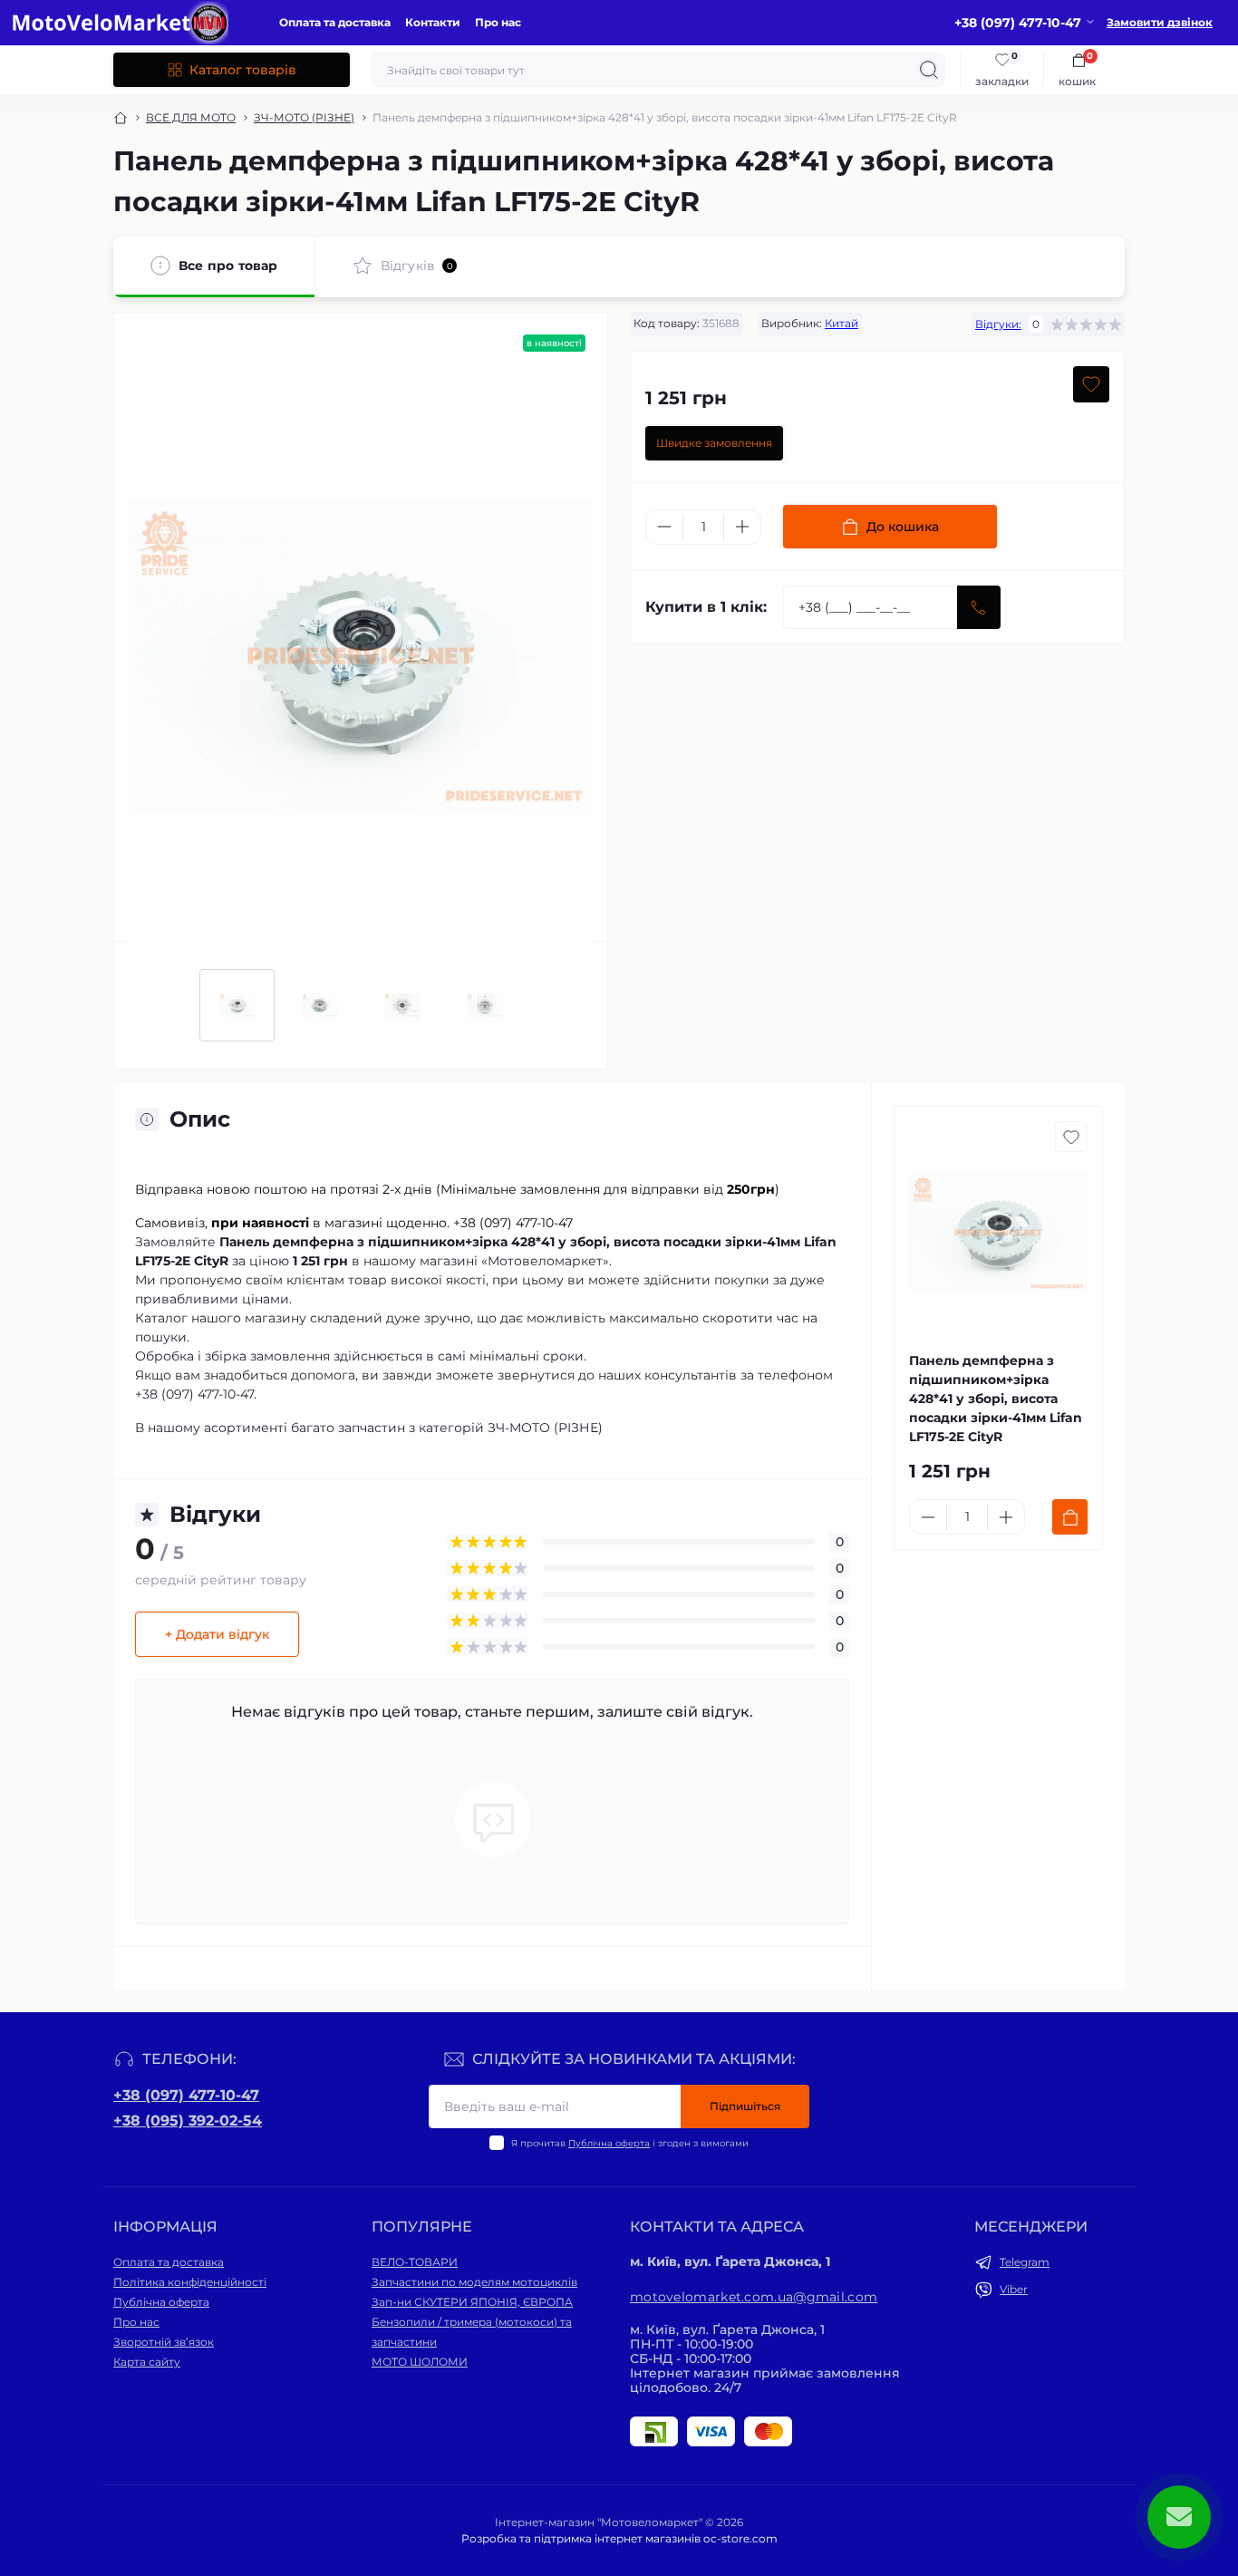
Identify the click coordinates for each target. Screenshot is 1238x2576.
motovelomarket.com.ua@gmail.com (754, 2297)
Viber (1014, 2289)
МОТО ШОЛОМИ (420, 2362)
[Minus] (664, 527)
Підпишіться (745, 2106)
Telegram (1025, 2262)
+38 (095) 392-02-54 (188, 2121)
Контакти (433, 22)
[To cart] (1070, 1517)
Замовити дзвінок (1160, 22)
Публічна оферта (609, 2143)
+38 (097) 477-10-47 (186, 2095)
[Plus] (742, 527)
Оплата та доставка (335, 22)
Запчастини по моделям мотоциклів (474, 2282)
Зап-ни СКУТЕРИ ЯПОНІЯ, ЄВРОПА (472, 2302)
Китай (841, 323)
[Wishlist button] (1091, 384)
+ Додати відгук (217, 1634)
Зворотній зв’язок (164, 2342)
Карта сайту (147, 2362)
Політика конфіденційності (190, 2282)
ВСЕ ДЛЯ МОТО (191, 117)
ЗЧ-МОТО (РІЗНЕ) (304, 117)
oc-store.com (740, 2538)
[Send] (979, 607)
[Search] (929, 70)
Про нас (498, 22)
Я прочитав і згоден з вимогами (630, 2143)
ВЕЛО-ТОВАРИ (415, 2262)
